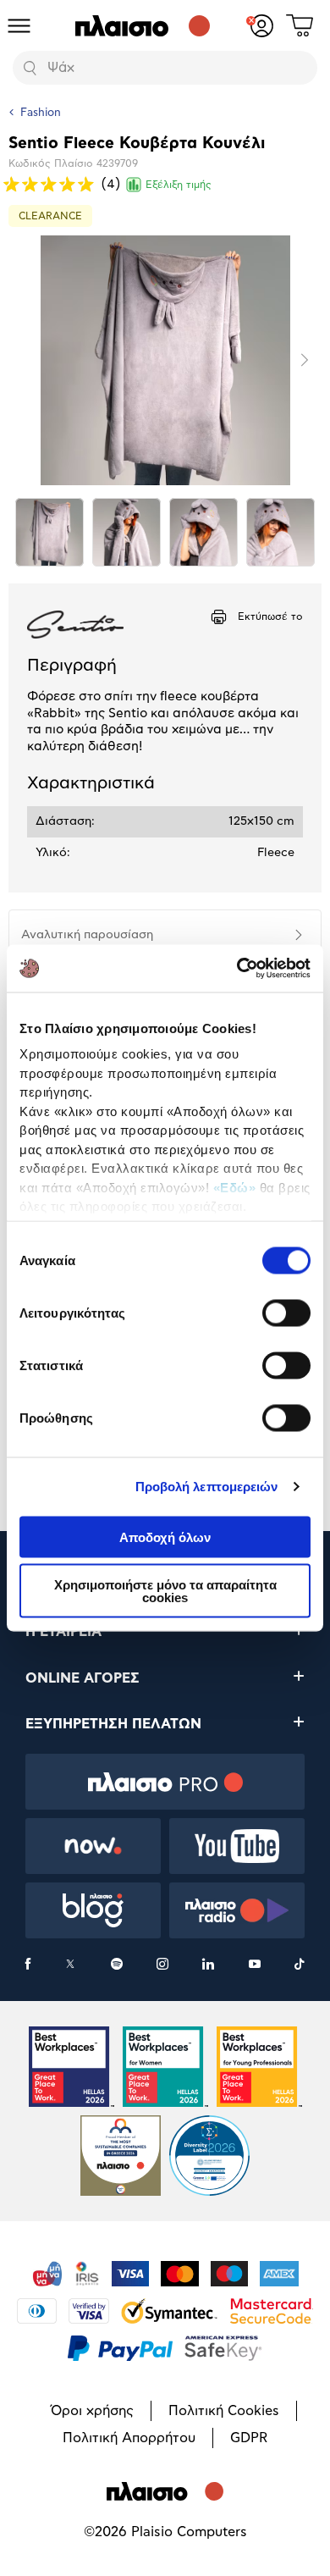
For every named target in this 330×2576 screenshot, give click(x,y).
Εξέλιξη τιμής (179, 185)
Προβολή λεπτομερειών (207, 1487)
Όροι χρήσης (92, 2411)
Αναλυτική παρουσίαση (87, 935)
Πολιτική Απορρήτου (129, 2438)
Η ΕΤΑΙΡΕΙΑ (63, 1632)
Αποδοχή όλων (165, 1537)
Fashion (41, 113)
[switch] (286, 1313)
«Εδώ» (235, 1187)
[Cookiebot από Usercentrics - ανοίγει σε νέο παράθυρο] (237, 969)
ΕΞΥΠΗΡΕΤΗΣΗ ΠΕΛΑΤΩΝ (113, 1724)
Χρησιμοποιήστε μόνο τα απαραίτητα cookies (165, 1591)
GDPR (249, 2438)
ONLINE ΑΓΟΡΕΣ (82, 1678)
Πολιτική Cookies (224, 2411)
